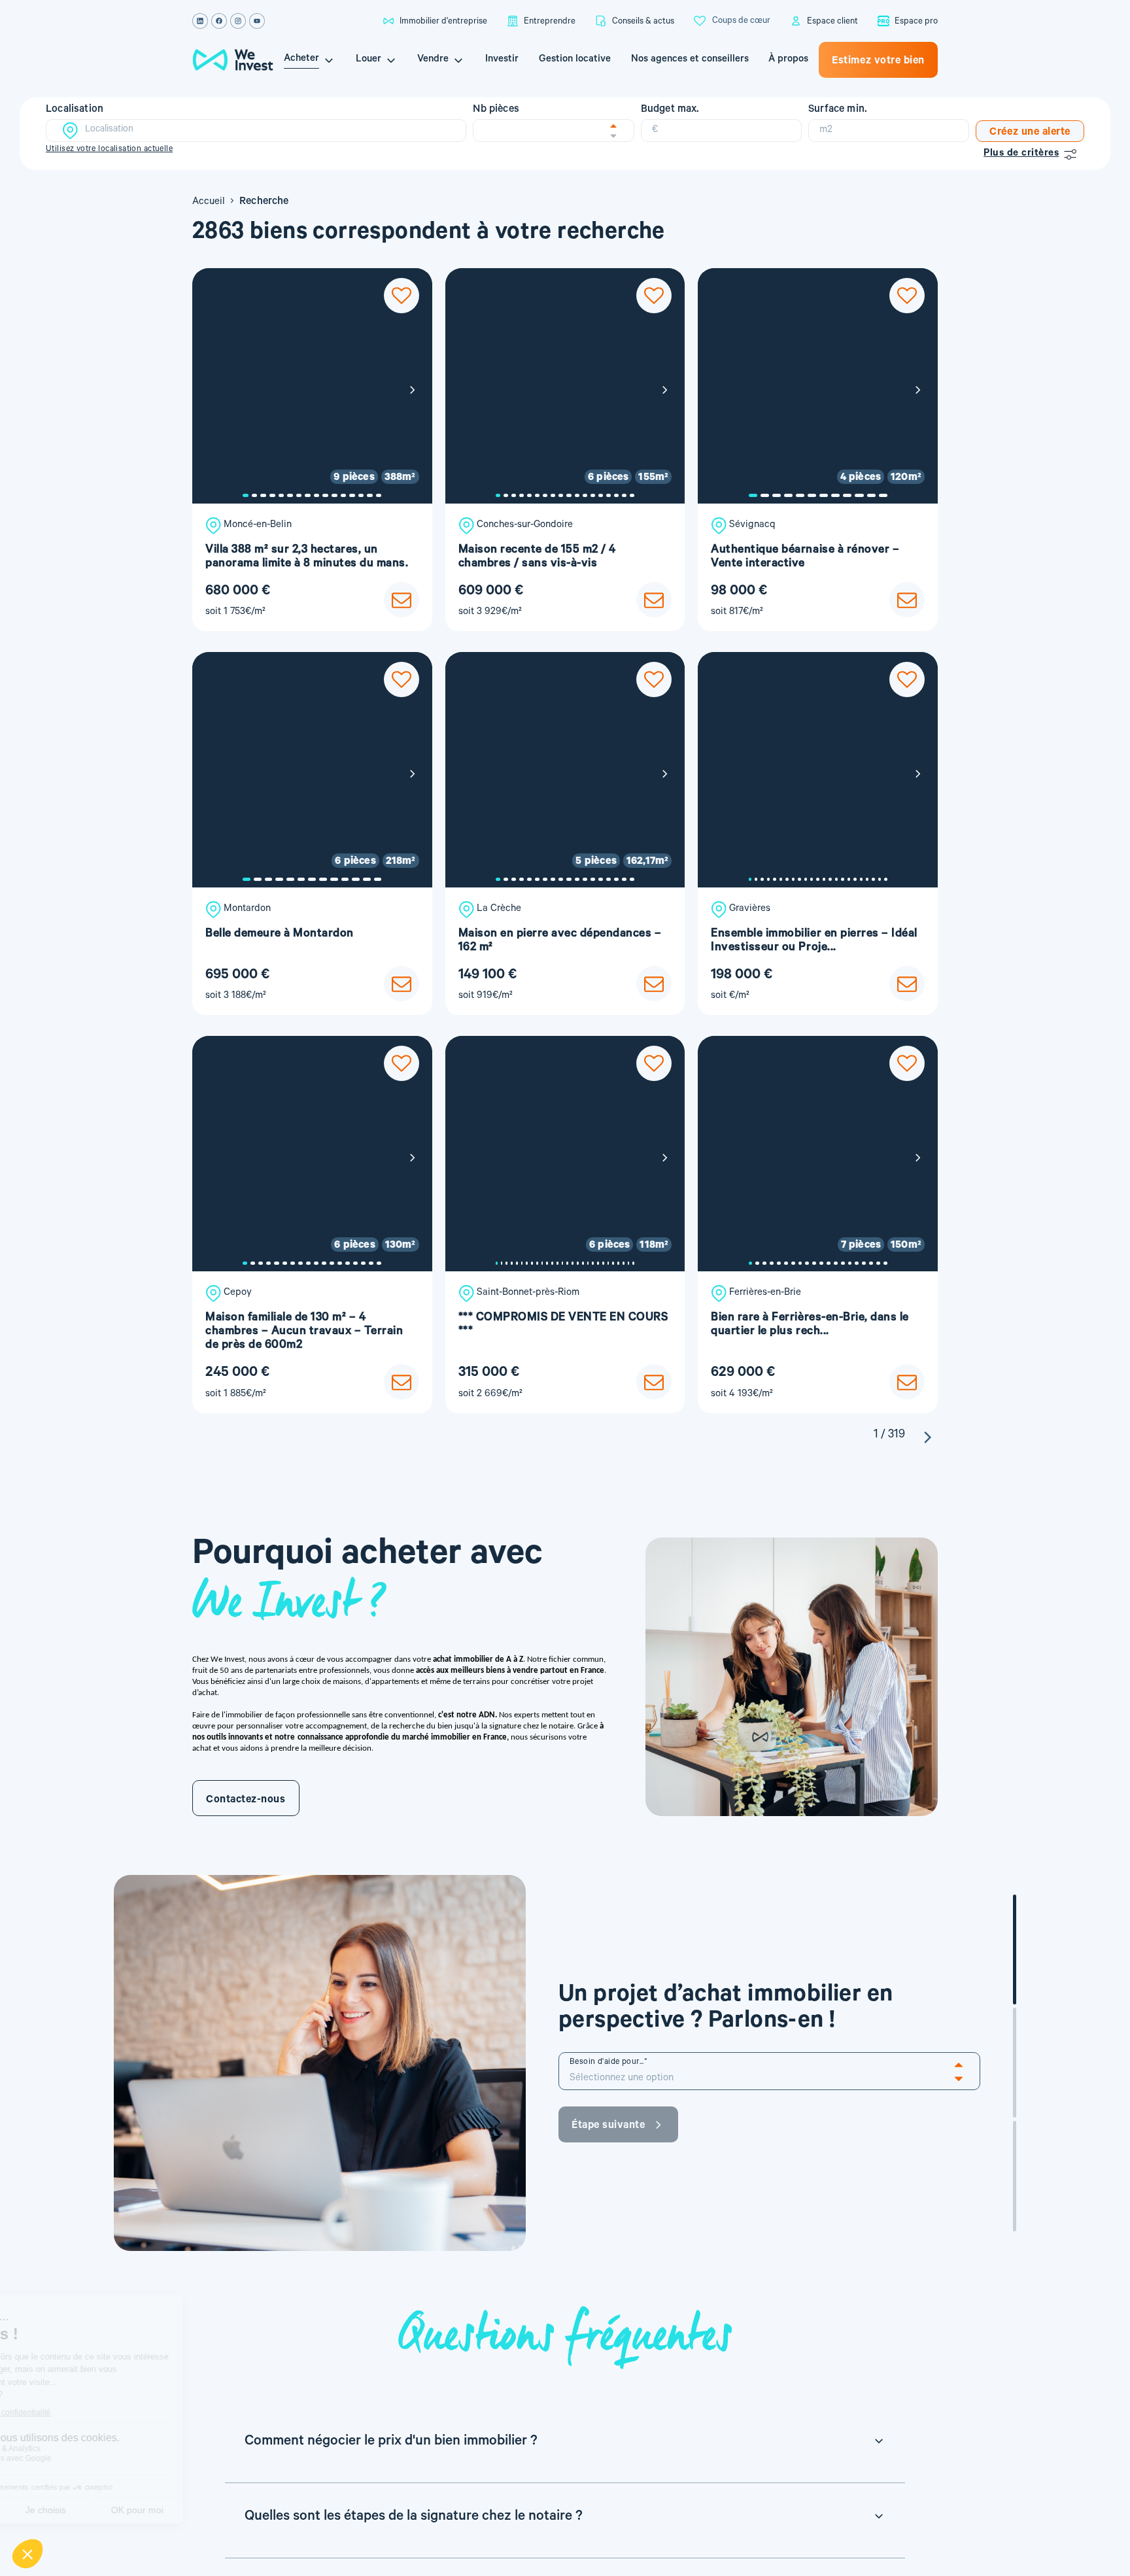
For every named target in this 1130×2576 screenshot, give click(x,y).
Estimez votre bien (878, 61)
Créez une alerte (1030, 133)
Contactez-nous (246, 1800)
